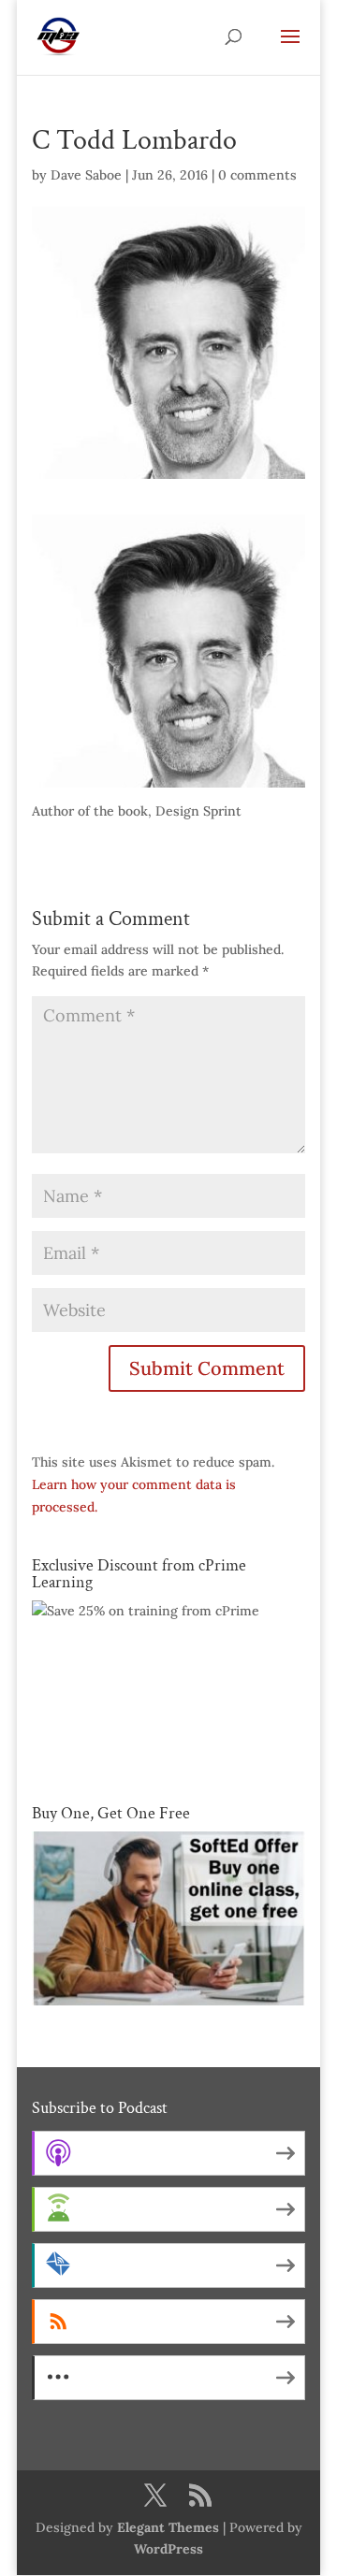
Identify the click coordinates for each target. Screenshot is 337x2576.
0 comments (257, 175)
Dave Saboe (86, 175)
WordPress (168, 2549)
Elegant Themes (168, 2527)
